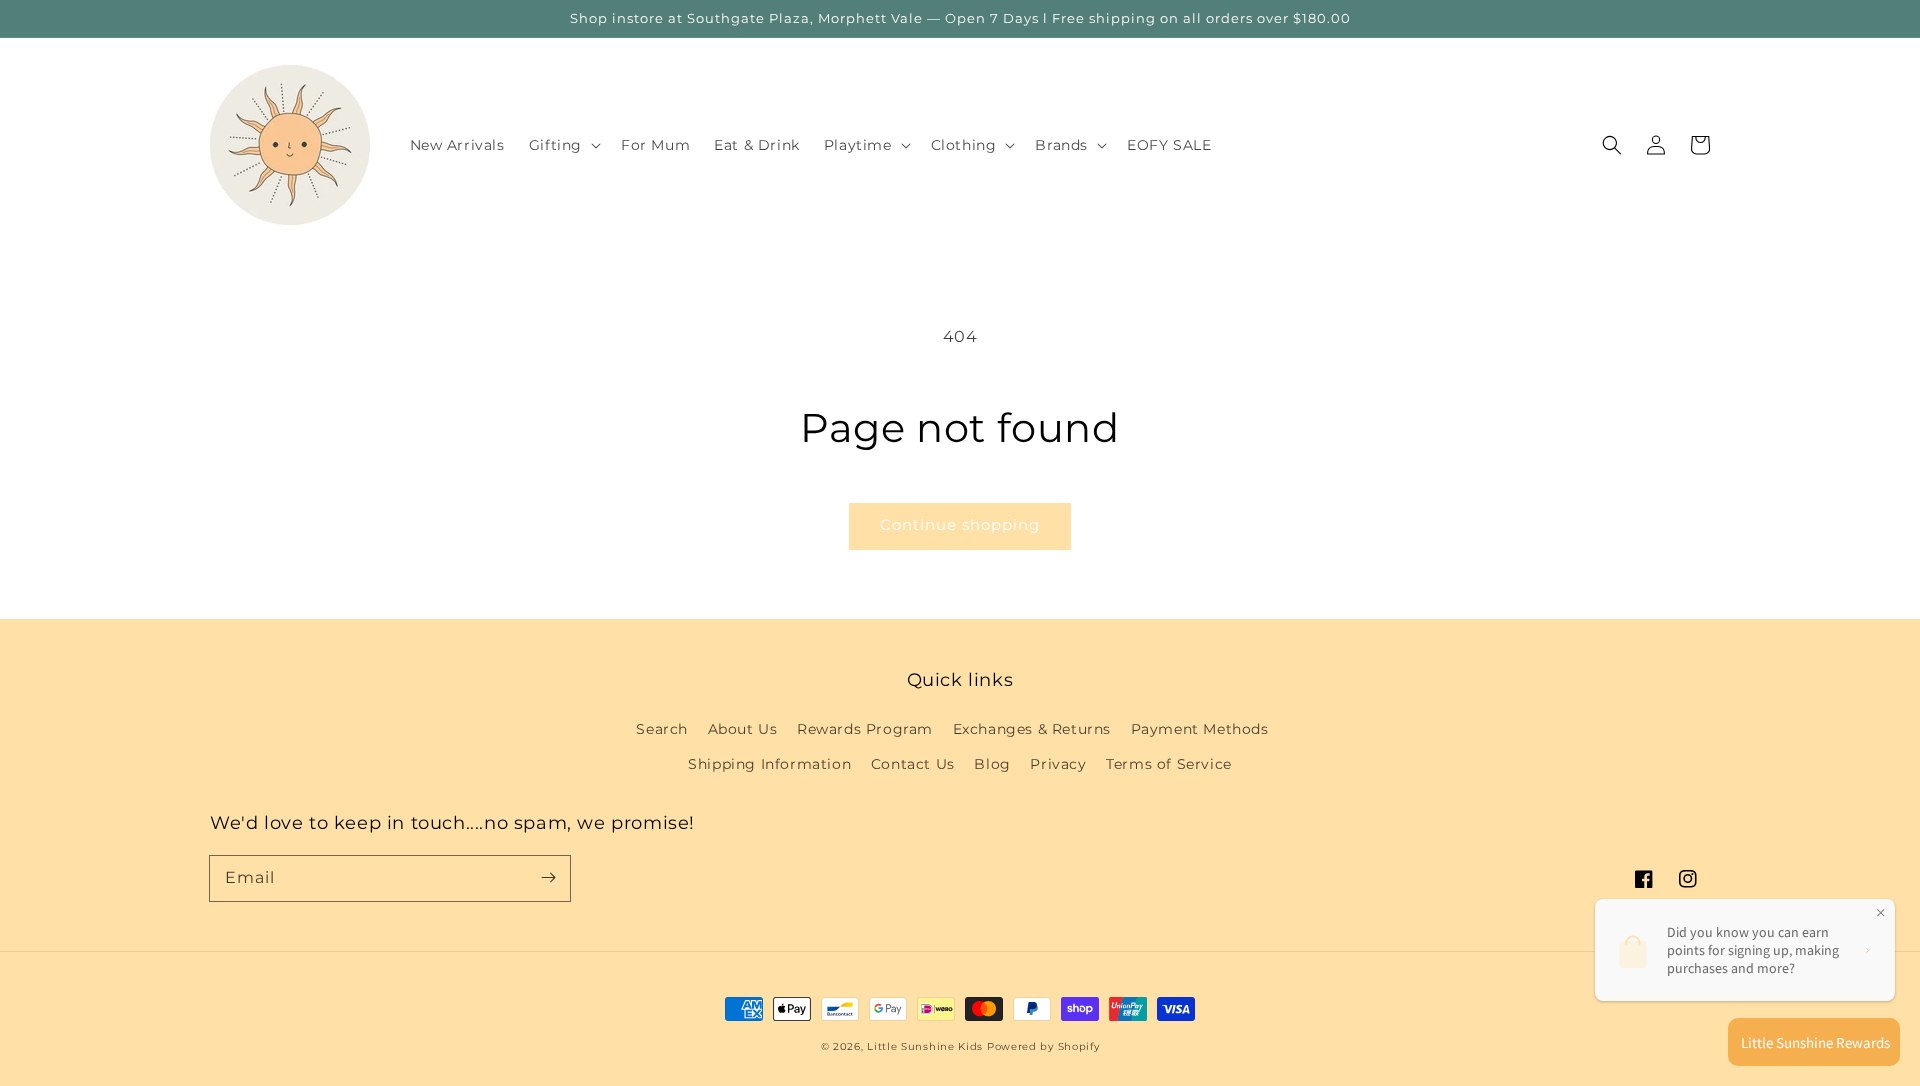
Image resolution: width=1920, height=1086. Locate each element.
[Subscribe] (548, 878)
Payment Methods (1200, 729)
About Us (743, 729)
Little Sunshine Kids (925, 1046)
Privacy (1058, 764)
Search (662, 729)
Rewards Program (865, 729)
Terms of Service (1169, 764)
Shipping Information (769, 764)
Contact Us (913, 764)
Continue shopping (960, 524)
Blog (992, 764)
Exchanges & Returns (1032, 729)
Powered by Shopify (1043, 1046)
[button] (1612, 145)
